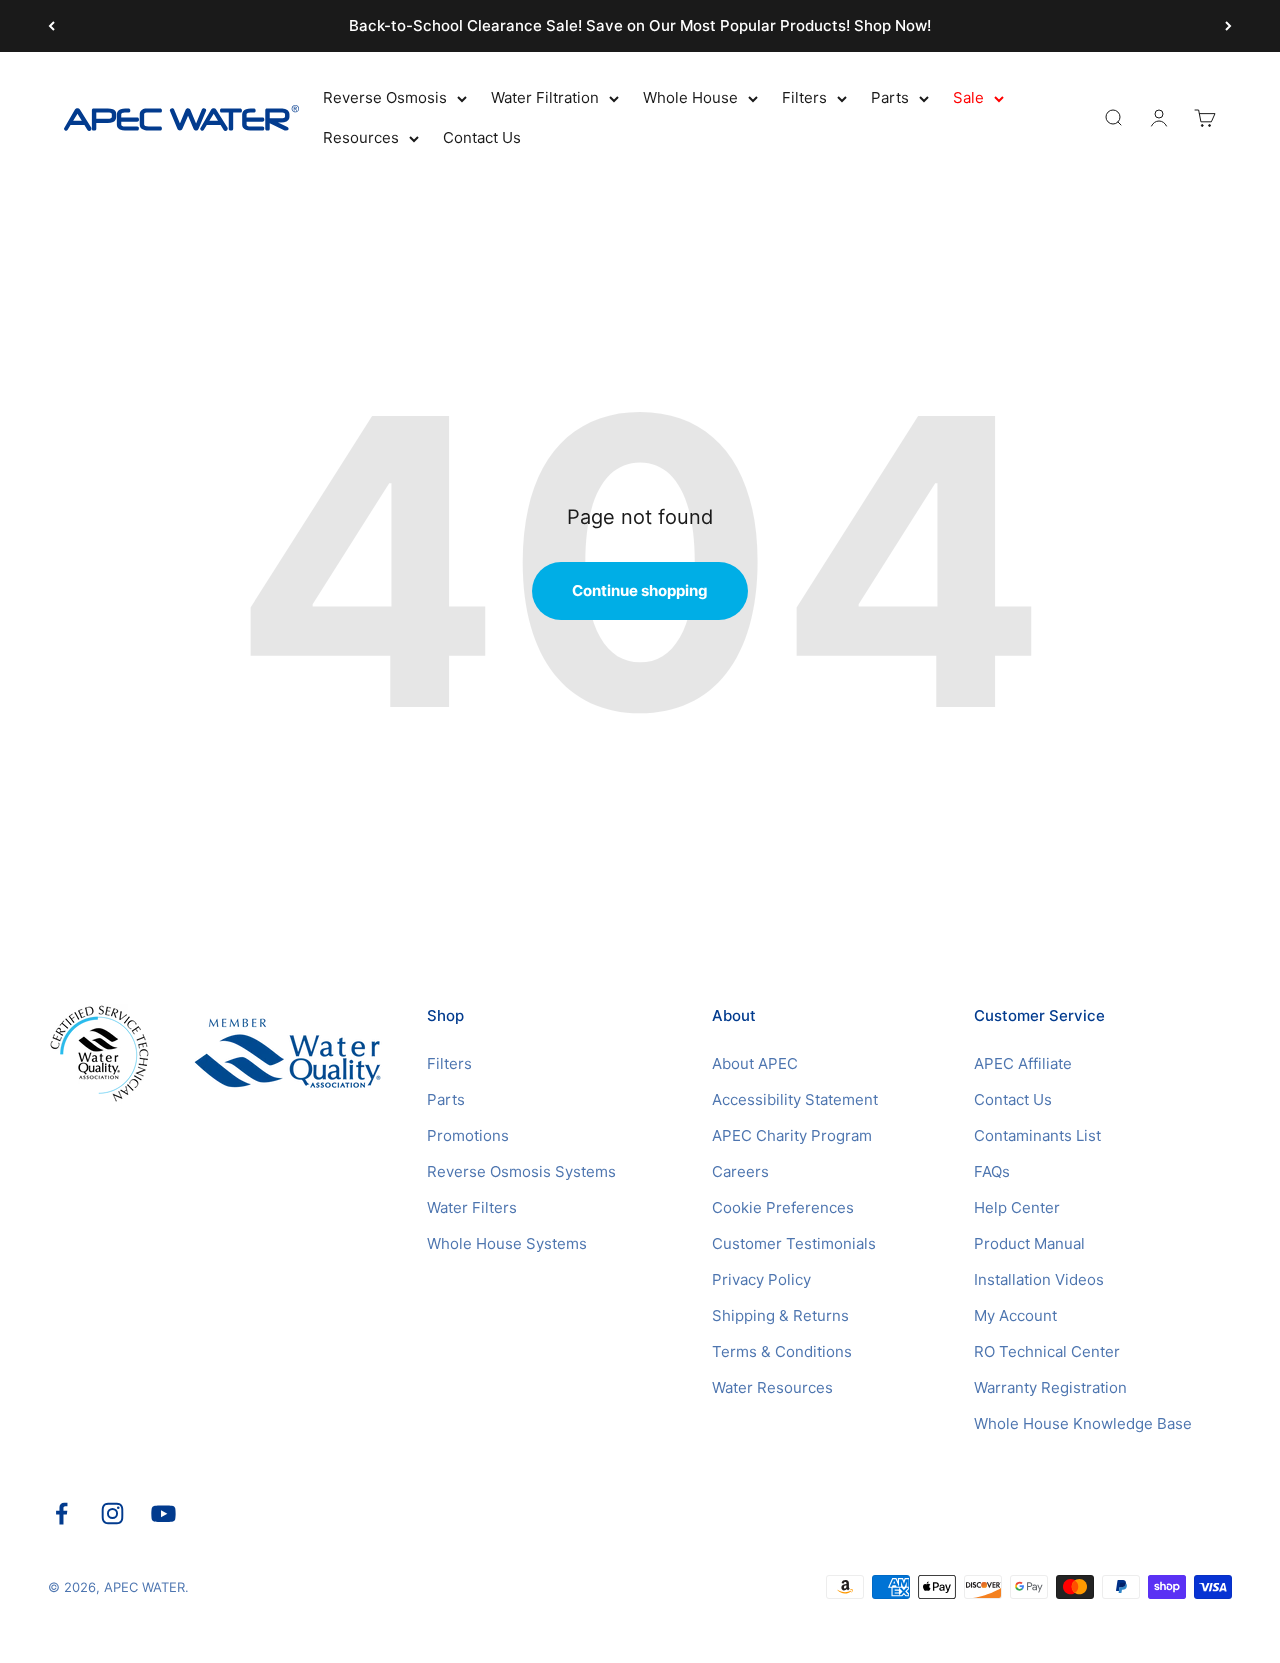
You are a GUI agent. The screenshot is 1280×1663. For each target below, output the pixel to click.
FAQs (992, 1171)
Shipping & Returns (780, 1315)
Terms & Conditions (782, 1351)
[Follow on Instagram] (112, 1513)
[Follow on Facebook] (61, 1513)
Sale (968, 97)
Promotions (468, 1135)
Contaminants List (1037, 1135)
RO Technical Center (1047, 1351)
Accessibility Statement (795, 1099)
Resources (361, 137)
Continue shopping (640, 590)
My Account (1015, 1315)
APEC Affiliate (1023, 1063)
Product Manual (1029, 1243)
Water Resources (772, 1387)
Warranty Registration (1050, 1387)
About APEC (755, 1063)
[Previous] (51, 26)
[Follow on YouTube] (163, 1513)
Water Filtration (545, 97)
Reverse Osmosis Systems (521, 1171)
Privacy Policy (761, 1279)
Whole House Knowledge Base (1083, 1423)
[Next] (1228, 26)
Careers (740, 1171)
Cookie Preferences (783, 1207)
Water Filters (472, 1207)
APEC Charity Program (792, 1135)
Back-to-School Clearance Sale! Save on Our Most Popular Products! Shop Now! (640, 25)
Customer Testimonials (794, 1243)
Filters (804, 97)
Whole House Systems (507, 1243)
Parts (890, 97)
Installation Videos (1039, 1279)
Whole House (690, 97)
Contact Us (482, 137)
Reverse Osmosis (385, 97)
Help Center (1017, 1207)
